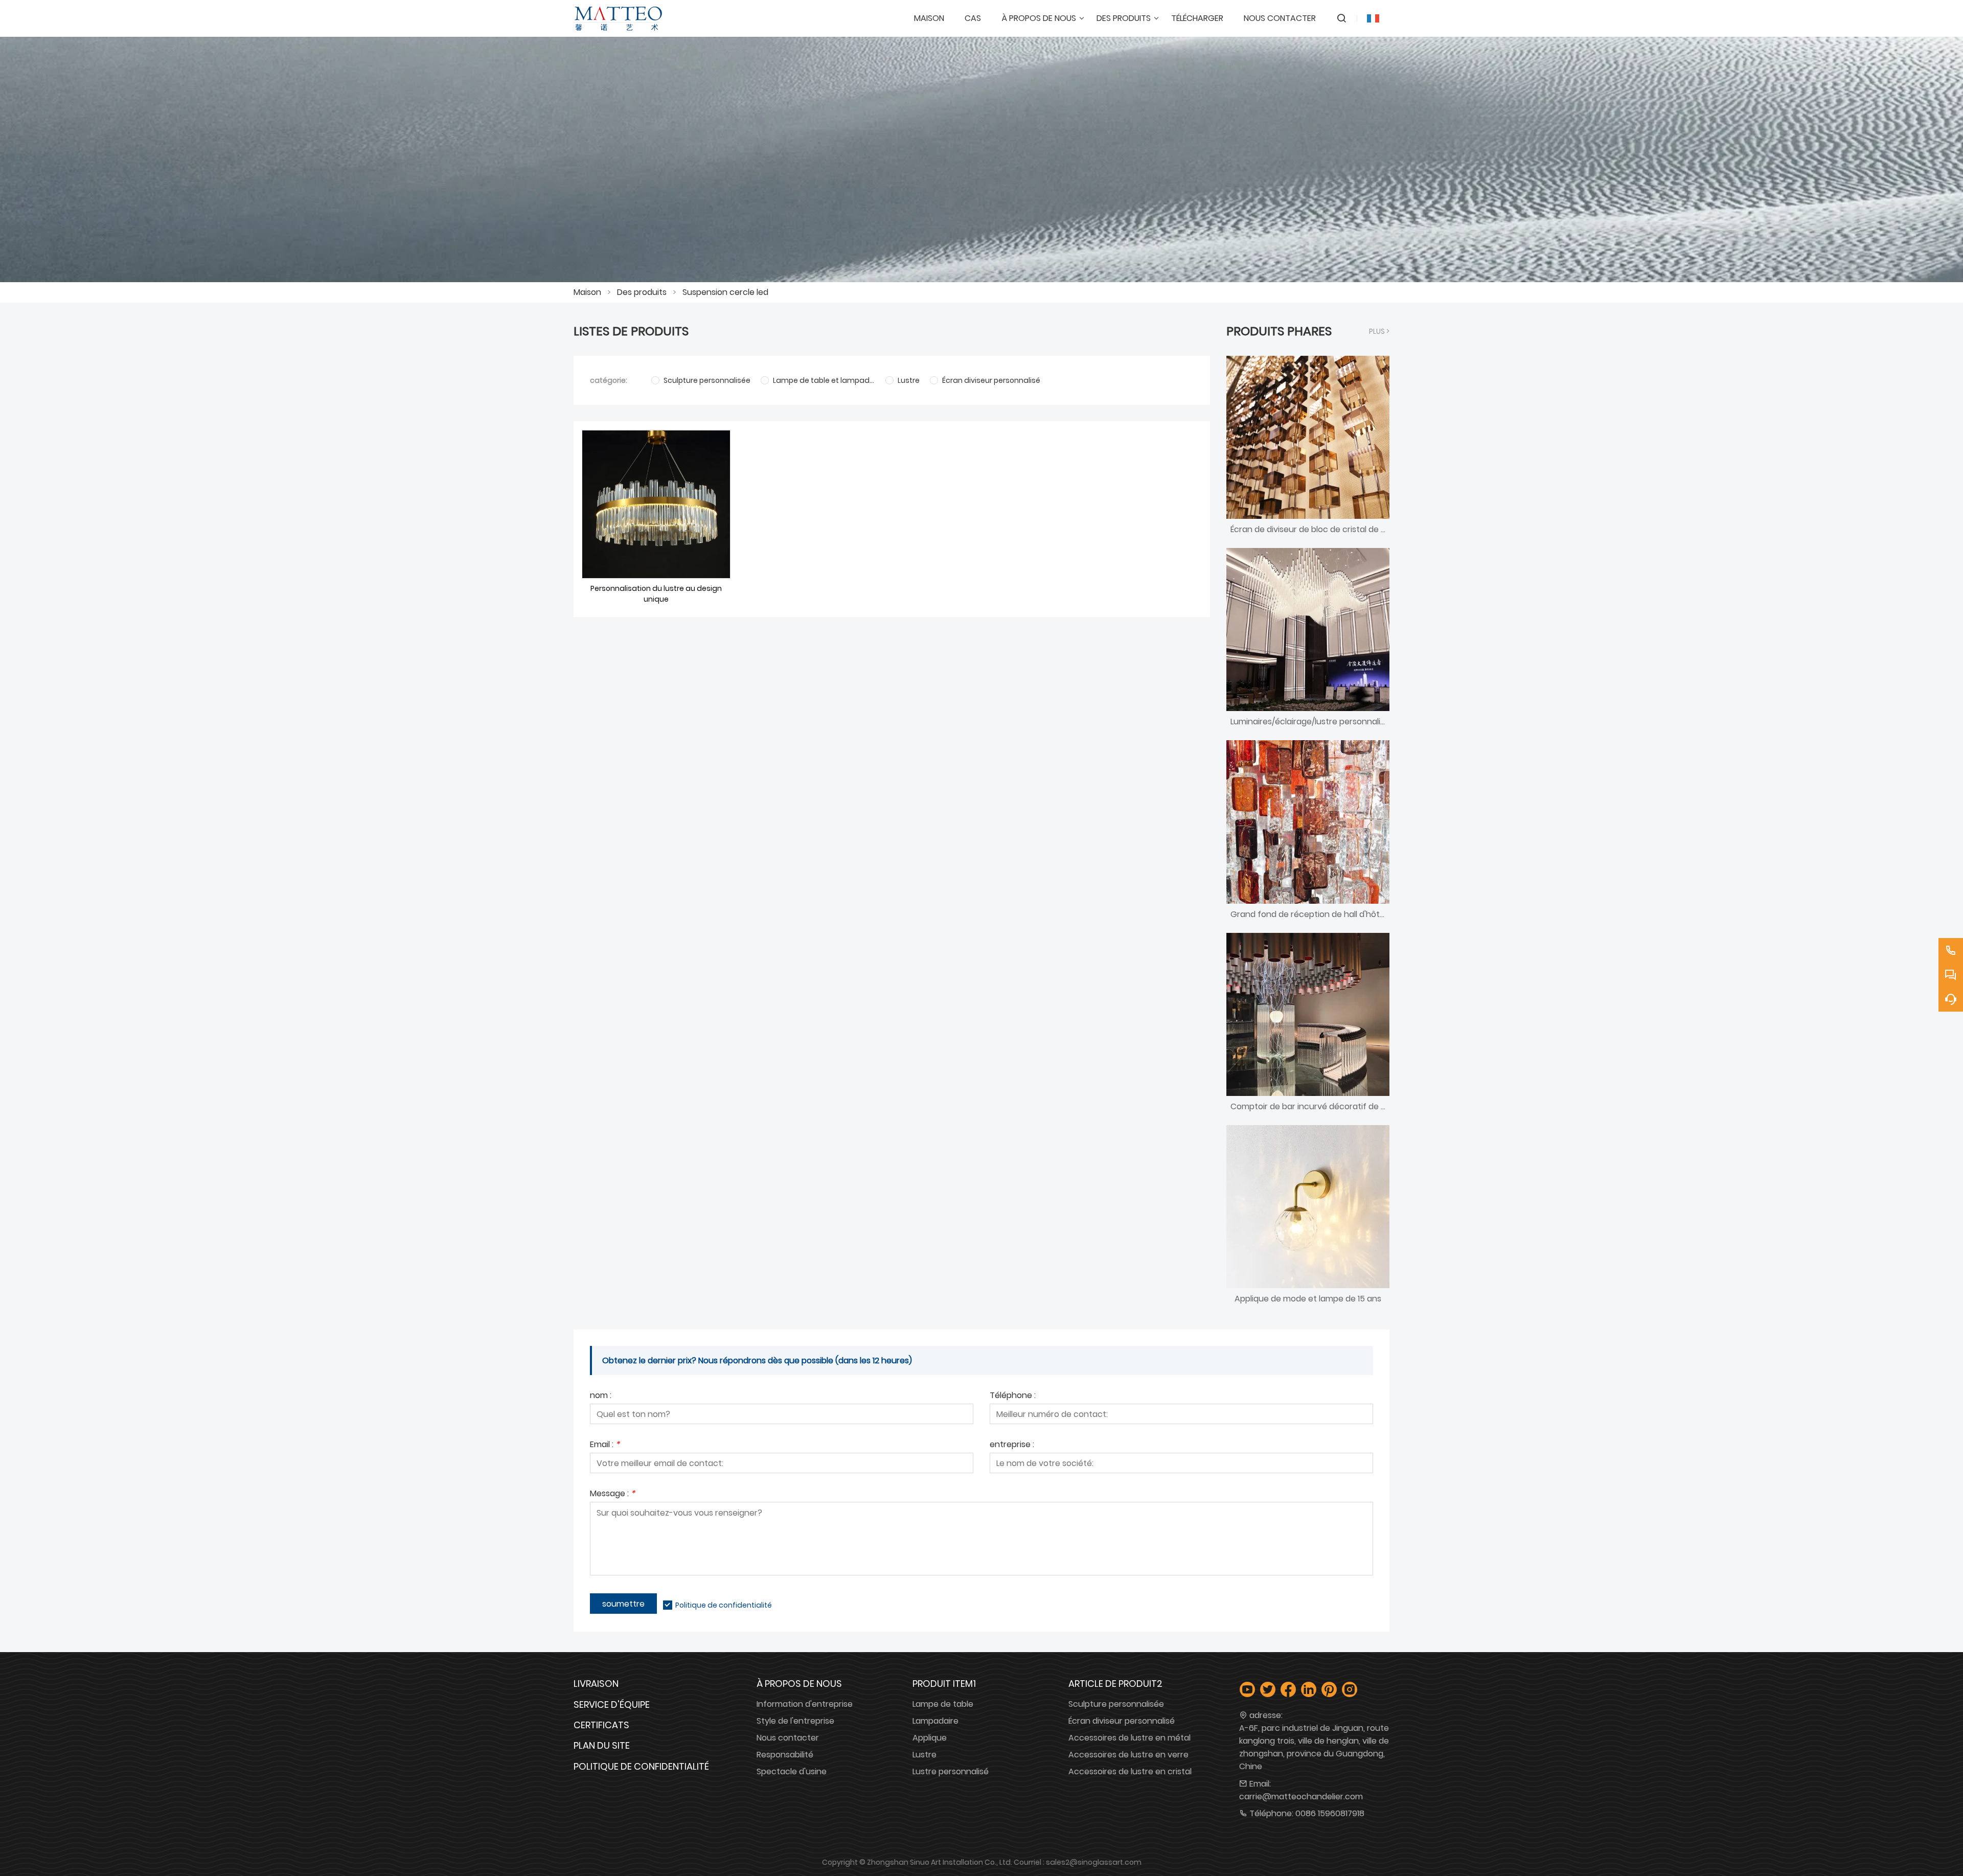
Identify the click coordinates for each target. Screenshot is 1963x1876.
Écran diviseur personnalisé (1122, 1721)
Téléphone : (1013, 1396)
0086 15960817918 (1330, 1813)
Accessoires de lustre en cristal (1130, 1771)
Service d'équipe (612, 1705)
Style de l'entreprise (795, 1721)
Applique (930, 1738)
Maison (587, 292)
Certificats (601, 1725)
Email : (605, 1445)
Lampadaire (935, 1721)
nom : (601, 1396)
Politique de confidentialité (724, 1605)
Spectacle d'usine (792, 1771)
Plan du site (602, 1745)
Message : (612, 1494)
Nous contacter (788, 1738)
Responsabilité (785, 1755)
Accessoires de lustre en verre (1128, 1755)
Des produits (642, 292)
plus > (1379, 331)
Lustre (925, 1755)
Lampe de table (943, 1704)
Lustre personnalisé (951, 1771)
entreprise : (1012, 1445)
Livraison (596, 1684)
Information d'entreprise (805, 1704)
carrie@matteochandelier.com (1301, 1797)
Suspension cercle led (725, 292)
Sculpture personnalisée (1116, 1704)
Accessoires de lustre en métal (1129, 1738)
